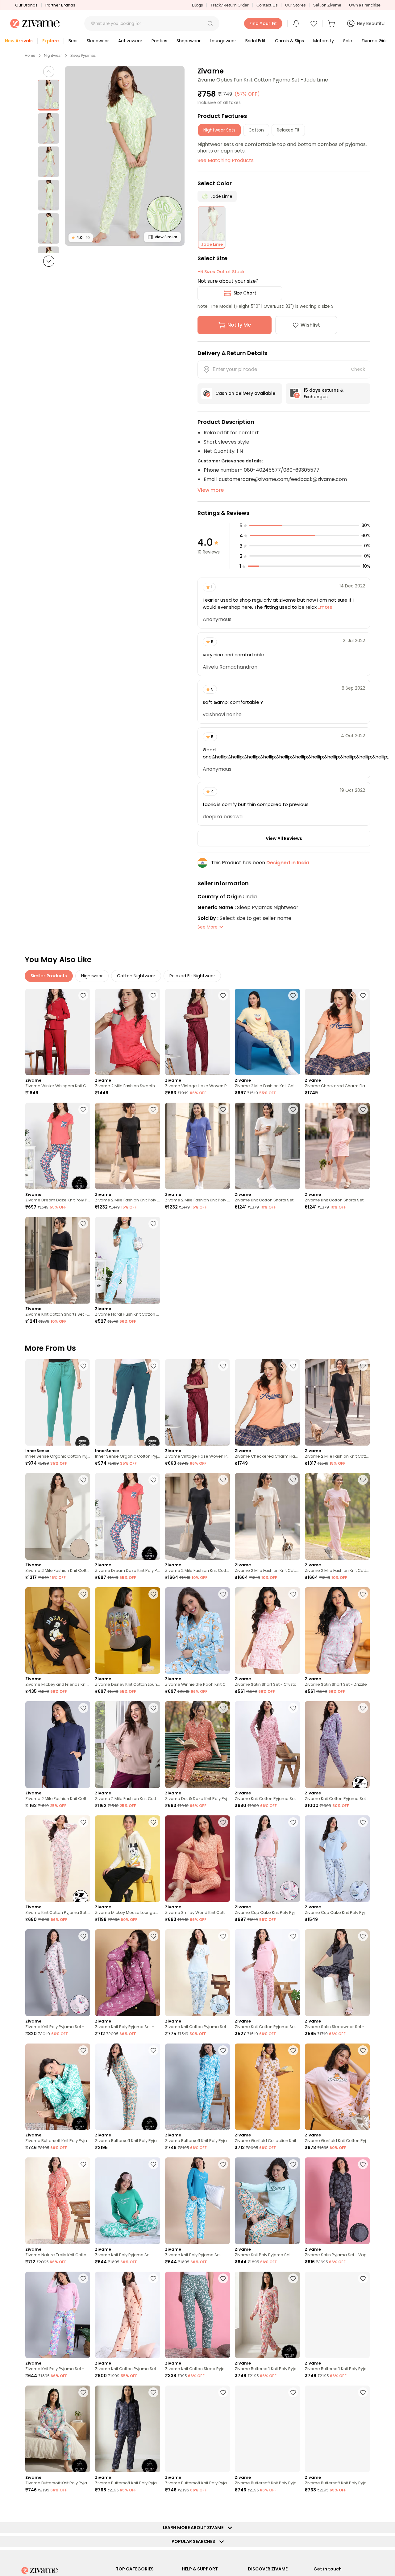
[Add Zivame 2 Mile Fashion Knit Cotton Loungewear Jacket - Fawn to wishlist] (153, 1708)
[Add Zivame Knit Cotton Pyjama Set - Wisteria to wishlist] (363, 1708)
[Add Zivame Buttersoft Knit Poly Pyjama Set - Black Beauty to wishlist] (83, 2507)
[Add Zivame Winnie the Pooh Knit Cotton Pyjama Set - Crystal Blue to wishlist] (223, 1594)
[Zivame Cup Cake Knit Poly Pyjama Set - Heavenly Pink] (267, 1859)
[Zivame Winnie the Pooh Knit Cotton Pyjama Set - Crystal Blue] (197, 1631)
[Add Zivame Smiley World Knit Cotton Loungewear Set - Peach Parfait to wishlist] (223, 1822)
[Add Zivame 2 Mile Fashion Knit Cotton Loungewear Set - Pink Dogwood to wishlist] (363, 1480)
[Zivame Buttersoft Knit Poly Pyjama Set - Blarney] (58, 2087)
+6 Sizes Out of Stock (221, 272)
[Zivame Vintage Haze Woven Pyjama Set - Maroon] (197, 1032)
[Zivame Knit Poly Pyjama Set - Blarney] (127, 2201)
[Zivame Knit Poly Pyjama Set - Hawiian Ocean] (197, 2201)
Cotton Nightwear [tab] (136, 976)
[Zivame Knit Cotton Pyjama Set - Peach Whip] (127, 2315)
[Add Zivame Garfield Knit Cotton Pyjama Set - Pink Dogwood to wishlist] (363, 2050)
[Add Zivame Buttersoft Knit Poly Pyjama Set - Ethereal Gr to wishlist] (223, 2392)
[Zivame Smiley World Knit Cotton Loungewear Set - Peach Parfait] (197, 1859)
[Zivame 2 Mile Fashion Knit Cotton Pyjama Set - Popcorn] (267, 1032)
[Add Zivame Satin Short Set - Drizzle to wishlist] (363, 1594)
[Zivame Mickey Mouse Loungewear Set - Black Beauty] (127, 1859)
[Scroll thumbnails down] (49, 261)
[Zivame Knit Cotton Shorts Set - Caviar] (58, 1260)
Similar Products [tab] (49, 976)
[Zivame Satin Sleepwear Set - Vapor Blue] (337, 1973)
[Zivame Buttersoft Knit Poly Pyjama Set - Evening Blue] (337, 2429)
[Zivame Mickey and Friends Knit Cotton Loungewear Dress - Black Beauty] (58, 1631)
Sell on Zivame (327, 5)
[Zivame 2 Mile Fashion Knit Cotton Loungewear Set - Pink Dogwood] (337, 1516)
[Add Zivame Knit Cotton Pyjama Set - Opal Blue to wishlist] (363, 2507)
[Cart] (332, 23)
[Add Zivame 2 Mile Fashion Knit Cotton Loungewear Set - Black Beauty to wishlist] (363, 1366)
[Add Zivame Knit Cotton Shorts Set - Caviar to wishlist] (83, 1224)
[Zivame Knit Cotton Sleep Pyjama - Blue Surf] (197, 2315)
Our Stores (295, 5)
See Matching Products (226, 160)
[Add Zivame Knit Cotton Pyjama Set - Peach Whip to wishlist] (153, 2278)
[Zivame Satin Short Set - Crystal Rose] (267, 1631)
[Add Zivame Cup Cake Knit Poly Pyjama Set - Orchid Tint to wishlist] (363, 1822)
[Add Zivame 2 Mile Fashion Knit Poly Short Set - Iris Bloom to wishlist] (223, 1109)
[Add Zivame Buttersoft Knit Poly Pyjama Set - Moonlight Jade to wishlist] (153, 2050)
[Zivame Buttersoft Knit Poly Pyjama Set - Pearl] (267, 2315)
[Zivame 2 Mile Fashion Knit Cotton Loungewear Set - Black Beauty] (337, 1403)
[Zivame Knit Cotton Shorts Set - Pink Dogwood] (337, 1146)
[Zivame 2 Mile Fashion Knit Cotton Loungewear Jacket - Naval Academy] (58, 1745)
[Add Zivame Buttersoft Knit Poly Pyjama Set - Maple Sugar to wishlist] (293, 2392)
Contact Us (267, 5)
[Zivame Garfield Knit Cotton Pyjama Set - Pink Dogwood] (337, 2087)
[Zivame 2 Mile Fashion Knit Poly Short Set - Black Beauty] (127, 1146)
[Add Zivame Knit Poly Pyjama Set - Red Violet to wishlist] (153, 1936)
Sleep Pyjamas (83, 56)
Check (358, 369)
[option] (48, 95)
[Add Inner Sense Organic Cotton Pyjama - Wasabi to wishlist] (83, 1366)
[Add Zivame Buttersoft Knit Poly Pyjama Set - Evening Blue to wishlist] (363, 2392)
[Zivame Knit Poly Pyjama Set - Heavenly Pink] (58, 1973)
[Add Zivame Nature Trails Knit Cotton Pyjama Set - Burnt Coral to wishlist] (83, 2164)
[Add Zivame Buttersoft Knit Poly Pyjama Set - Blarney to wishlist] (83, 2050)
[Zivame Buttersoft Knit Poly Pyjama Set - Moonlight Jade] (127, 2087)
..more (324, 607)
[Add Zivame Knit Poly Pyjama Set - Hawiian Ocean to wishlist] (223, 2164)
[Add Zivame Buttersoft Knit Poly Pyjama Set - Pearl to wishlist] (293, 2278)
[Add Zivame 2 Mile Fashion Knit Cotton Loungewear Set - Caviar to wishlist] (223, 1480)
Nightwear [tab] (92, 976)
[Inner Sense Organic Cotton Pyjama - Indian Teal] (127, 1403)
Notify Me (239, 325)
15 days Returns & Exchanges (324, 393)
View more (211, 490)
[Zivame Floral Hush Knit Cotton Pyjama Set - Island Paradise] (127, 1260)
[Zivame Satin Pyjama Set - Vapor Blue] (337, 2201)
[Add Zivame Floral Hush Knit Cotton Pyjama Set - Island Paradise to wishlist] (153, 1224)
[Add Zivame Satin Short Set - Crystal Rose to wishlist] (293, 1594)
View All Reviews (284, 838)
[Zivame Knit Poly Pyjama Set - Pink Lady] (58, 2315)
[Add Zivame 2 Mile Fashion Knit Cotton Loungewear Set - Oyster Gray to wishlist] (83, 1480)
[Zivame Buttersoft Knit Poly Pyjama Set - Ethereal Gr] (197, 2429)
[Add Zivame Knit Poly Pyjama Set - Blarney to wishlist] (153, 2164)
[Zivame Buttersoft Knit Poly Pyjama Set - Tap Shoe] (337, 2315)
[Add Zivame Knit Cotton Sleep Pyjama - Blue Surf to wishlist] (223, 2278)
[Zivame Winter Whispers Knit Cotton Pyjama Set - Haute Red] (58, 1032)
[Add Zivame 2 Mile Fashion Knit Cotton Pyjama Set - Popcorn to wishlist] (293, 996)
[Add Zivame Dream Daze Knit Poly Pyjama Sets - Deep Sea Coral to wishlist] (83, 1109)
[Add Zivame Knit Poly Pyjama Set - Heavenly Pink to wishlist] (83, 1936)
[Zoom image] (125, 156)
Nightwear (53, 56)
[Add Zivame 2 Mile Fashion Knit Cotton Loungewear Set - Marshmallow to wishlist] (293, 1480)
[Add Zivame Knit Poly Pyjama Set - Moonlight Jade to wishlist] (293, 2164)
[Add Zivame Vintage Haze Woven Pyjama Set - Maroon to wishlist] (223, 996)
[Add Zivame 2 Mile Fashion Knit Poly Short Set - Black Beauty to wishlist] (153, 1109)
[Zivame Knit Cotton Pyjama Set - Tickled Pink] (267, 1745)
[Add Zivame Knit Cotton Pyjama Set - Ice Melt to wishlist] (223, 1936)
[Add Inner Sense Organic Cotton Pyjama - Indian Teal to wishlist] (153, 1366)
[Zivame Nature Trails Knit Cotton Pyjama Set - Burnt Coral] (58, 2201)
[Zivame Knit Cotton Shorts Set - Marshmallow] (267, 1146)
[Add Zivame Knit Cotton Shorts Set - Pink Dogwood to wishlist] (363, 1109)
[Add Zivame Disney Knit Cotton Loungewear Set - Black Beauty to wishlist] (153, 1594)
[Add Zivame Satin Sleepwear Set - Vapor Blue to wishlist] (363, 1936)
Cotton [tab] (256, 130)
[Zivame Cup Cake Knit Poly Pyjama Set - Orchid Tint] (337, 1859)
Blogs (197, 5)
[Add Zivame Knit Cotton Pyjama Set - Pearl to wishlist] (83, 1822)
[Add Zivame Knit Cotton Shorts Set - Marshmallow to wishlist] (293, 1109)
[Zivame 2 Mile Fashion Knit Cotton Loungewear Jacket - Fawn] (127, 1745)
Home (30, 56)
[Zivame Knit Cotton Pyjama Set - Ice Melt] (197, 1973)
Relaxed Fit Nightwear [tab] (192, 976)
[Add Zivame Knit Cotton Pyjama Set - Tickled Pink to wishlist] (293, 1708)
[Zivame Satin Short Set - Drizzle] (337, 1631)
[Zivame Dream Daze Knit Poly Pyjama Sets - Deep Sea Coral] (58, 1146)
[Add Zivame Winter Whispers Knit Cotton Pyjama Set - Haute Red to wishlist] (83, 996)
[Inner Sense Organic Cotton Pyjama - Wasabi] (58, 1403)
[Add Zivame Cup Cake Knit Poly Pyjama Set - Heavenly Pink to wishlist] (293, 1822)
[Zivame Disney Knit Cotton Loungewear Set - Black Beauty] (127, 1631)
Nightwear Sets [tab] (219, 130)
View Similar (166, 237)
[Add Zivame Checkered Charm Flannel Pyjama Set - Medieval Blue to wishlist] (363, 996)
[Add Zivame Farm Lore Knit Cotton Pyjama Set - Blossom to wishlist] (293, 2507)
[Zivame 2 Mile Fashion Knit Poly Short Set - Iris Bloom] (197, 1146)
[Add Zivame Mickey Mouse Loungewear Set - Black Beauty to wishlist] (153, 1822)
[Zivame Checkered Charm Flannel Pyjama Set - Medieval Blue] (337, 1032)
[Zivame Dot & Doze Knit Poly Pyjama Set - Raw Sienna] (197, 1745)
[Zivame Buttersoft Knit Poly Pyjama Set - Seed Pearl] (58, 2429)
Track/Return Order (230, 5)
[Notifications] (296, 23)
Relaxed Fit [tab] (288, 130)
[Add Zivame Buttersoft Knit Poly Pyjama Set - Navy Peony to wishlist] (153, 2392)
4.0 (81, 238)
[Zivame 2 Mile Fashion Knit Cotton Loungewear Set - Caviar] (197, 1516)
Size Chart (245, 293)
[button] (210, 23)
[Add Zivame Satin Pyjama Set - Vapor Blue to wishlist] (363, 2164)
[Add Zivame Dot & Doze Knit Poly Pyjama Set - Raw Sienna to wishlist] (223, 1708)
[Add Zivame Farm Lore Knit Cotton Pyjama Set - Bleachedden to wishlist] (223, 2507)
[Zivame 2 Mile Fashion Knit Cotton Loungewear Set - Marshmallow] (267, 1516)
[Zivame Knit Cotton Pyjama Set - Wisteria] (337, 1745)
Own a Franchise (365, 5)
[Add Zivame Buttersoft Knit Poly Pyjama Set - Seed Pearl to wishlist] (83, 2392)
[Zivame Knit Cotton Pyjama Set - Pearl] (58, 1859)
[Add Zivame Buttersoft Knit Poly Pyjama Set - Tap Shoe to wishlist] (363, 2278)
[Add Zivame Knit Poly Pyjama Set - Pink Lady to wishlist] (83, 2278)
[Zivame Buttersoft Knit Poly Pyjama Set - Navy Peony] (127, 2429)
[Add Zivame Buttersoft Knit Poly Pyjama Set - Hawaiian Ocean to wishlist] (223, 2050)
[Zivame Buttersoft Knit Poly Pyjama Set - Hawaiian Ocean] (197, 2087)
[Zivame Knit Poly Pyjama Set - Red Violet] (127, 1973)
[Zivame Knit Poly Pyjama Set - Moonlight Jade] (267, 2201)
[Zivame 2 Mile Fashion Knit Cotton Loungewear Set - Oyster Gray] (58, 1516)
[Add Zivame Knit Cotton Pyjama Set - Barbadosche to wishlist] (153, 2507)
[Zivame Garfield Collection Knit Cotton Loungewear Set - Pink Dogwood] (267, 2087)
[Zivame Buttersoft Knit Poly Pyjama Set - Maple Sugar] (267, 2429)
